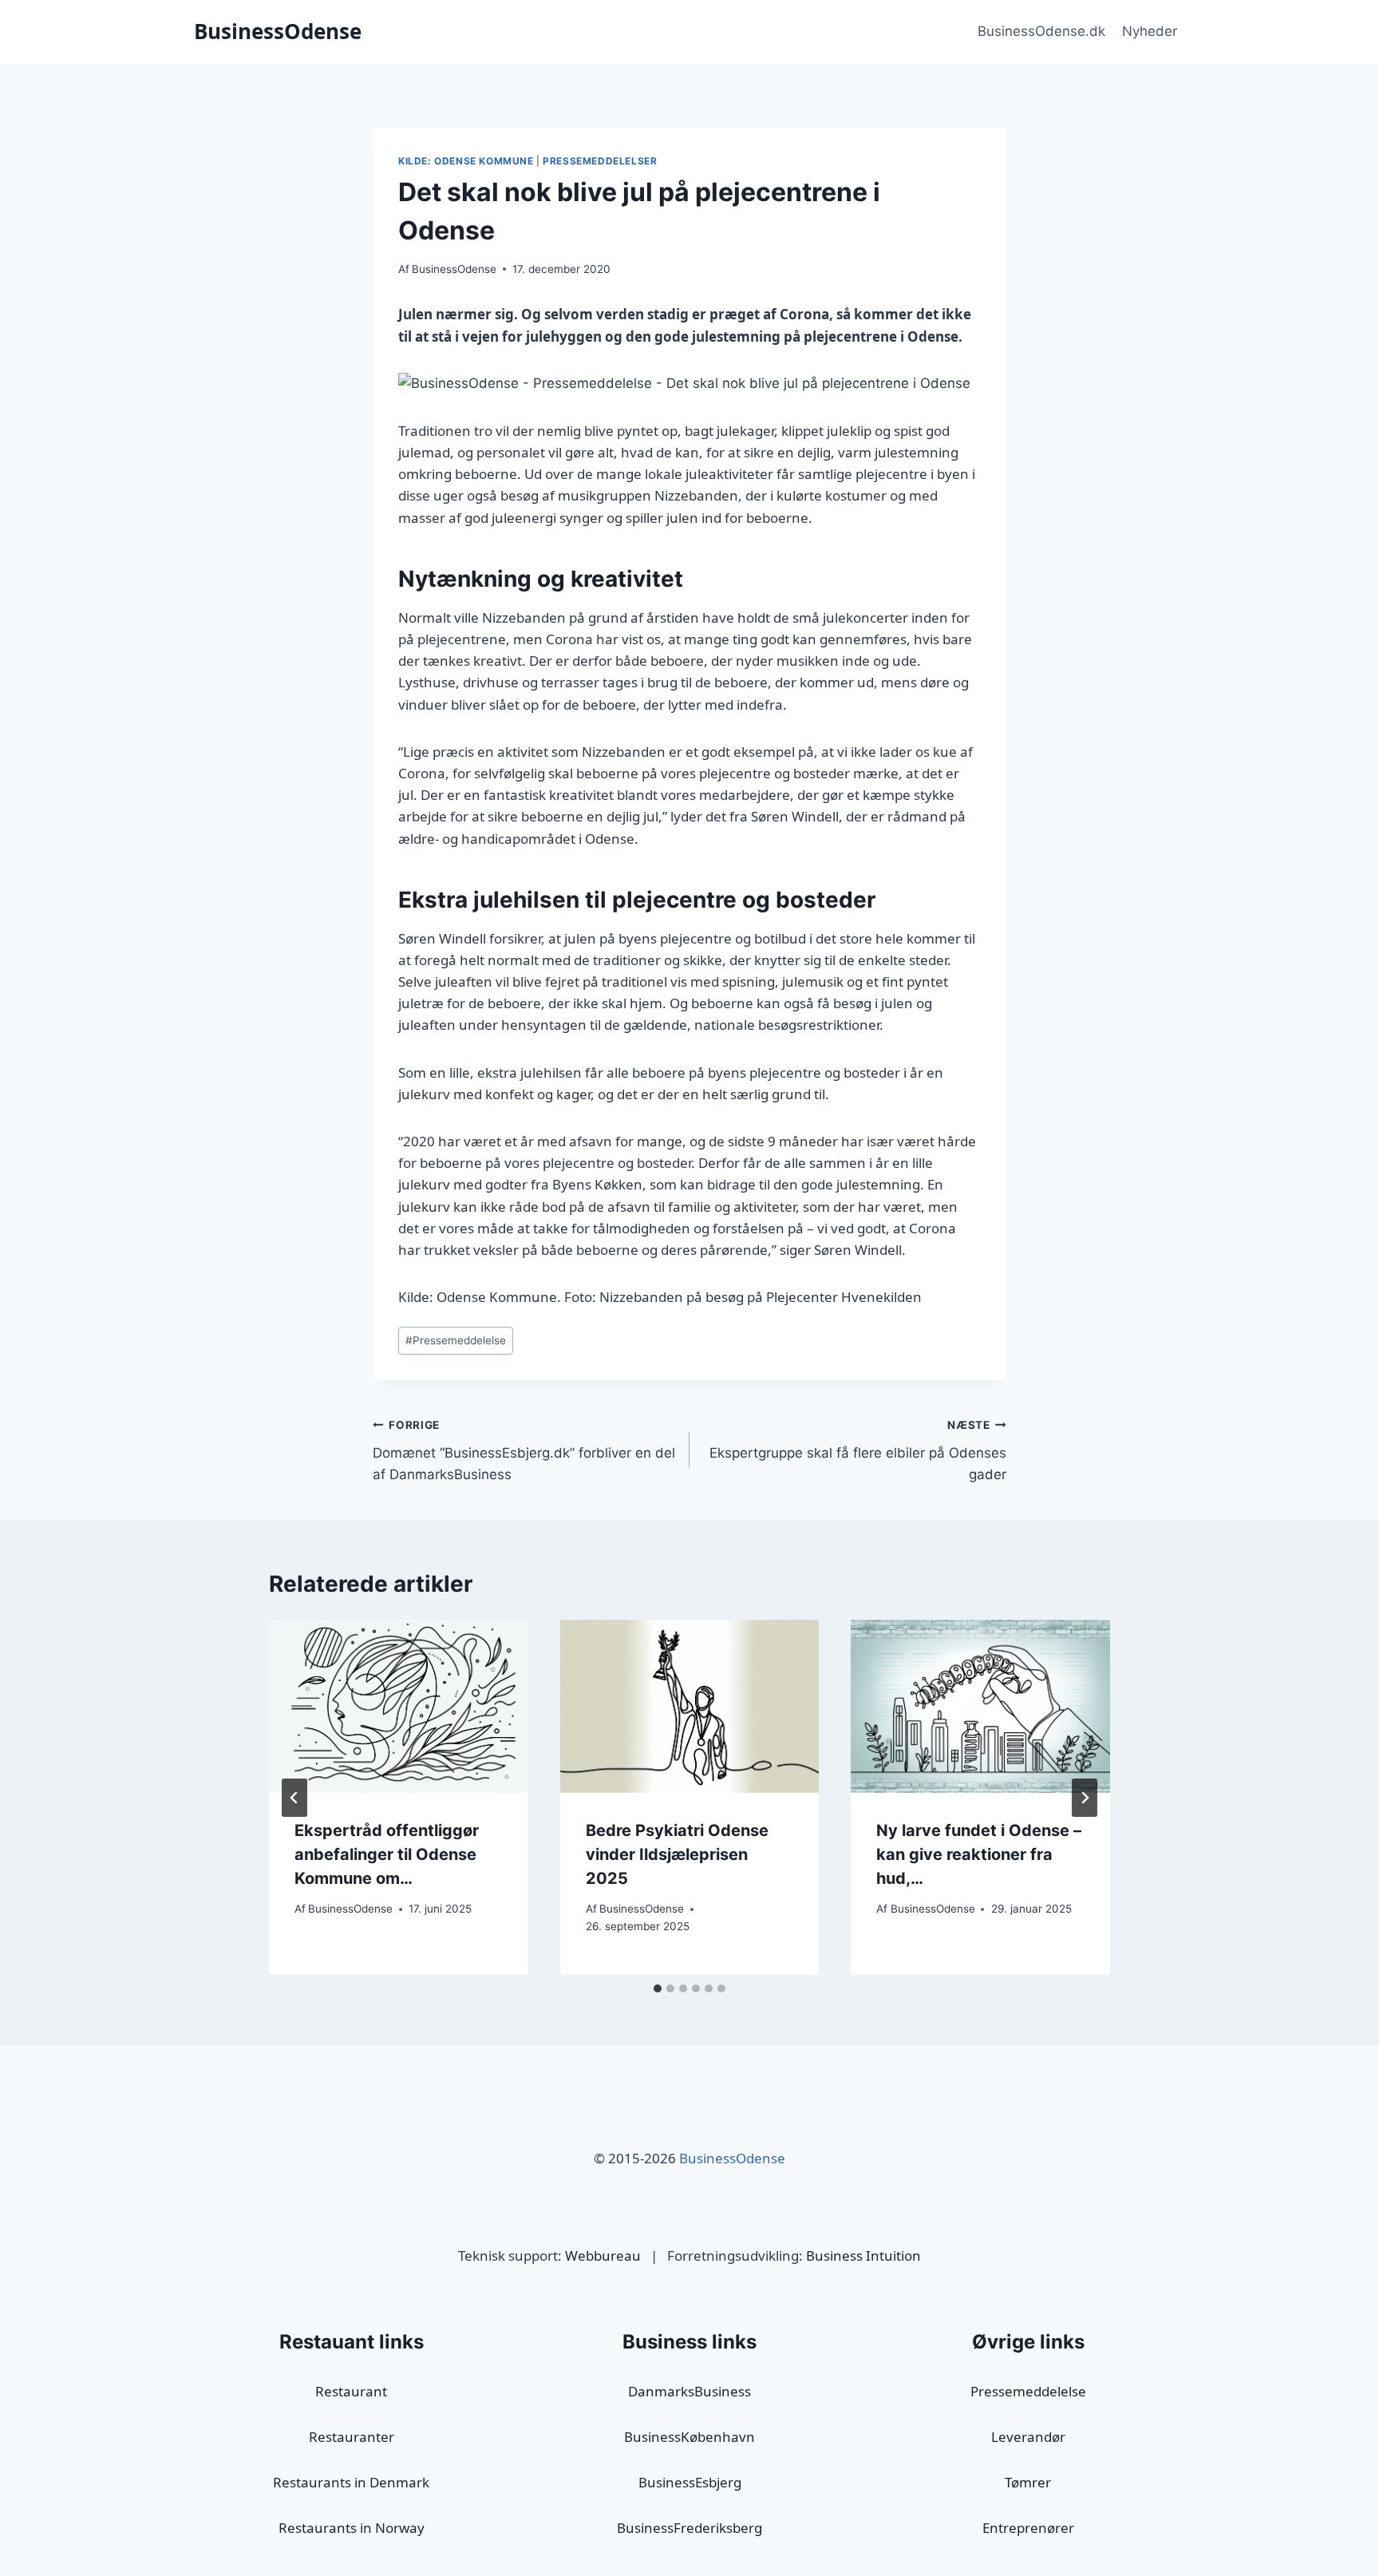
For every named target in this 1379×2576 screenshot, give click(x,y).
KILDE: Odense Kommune (466, 161)
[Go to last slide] (294, 1798)
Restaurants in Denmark (351, 2482)
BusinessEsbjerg (690, 2482)
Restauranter (352, 2437)
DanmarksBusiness (689, 2391)
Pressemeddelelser (600, 161)
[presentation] (399, 1706)
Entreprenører (1028, 2528)
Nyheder (1150, 31)
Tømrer (1028, 2482)
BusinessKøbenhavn (689, 2437)
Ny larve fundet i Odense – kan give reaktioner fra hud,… (979, 1854)
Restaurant (351, 2391)
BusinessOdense (454, 269)
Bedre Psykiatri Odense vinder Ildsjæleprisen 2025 (677, 1854)
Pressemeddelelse (456, 1340)
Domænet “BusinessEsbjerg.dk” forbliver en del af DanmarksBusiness (524, 1450)
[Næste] (1085, 1798)
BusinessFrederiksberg (689, 2528)
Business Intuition (863, 2255)
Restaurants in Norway (352, 2528)
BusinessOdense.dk (1041, 31)
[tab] (658, 1988)
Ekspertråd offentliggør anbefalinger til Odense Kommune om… (387, 1854)
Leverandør (1028, 2437)
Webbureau (603, 2255)
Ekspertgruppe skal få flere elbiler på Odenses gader (858, 1450)
